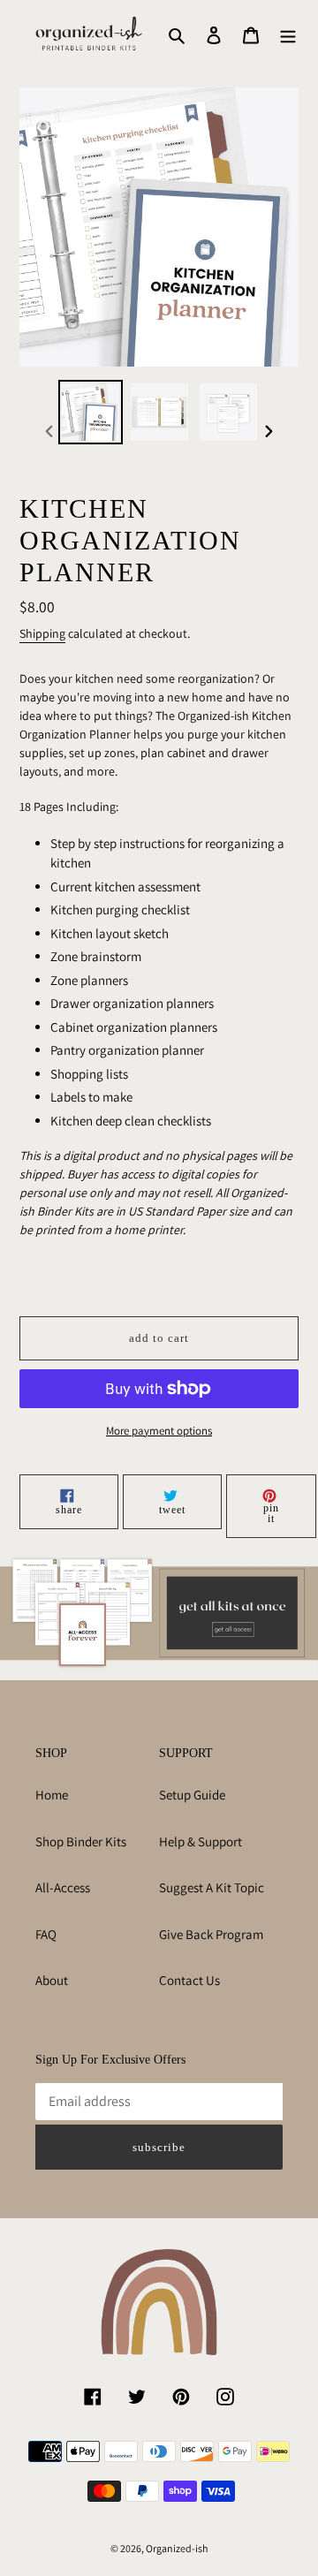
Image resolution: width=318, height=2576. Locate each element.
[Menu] (288, 34)
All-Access (63, 1887)
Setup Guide (192, 1795)
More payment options (159, 1431)
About (52, 1980)
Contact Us (189, 1980)
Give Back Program (211, 1934)
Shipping (42, 633)
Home (52, 1795)
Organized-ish (177, 2548)
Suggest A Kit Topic (212, 1887)
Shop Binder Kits (81, 1841)
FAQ (46, 1934)
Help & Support (201, 1841)
